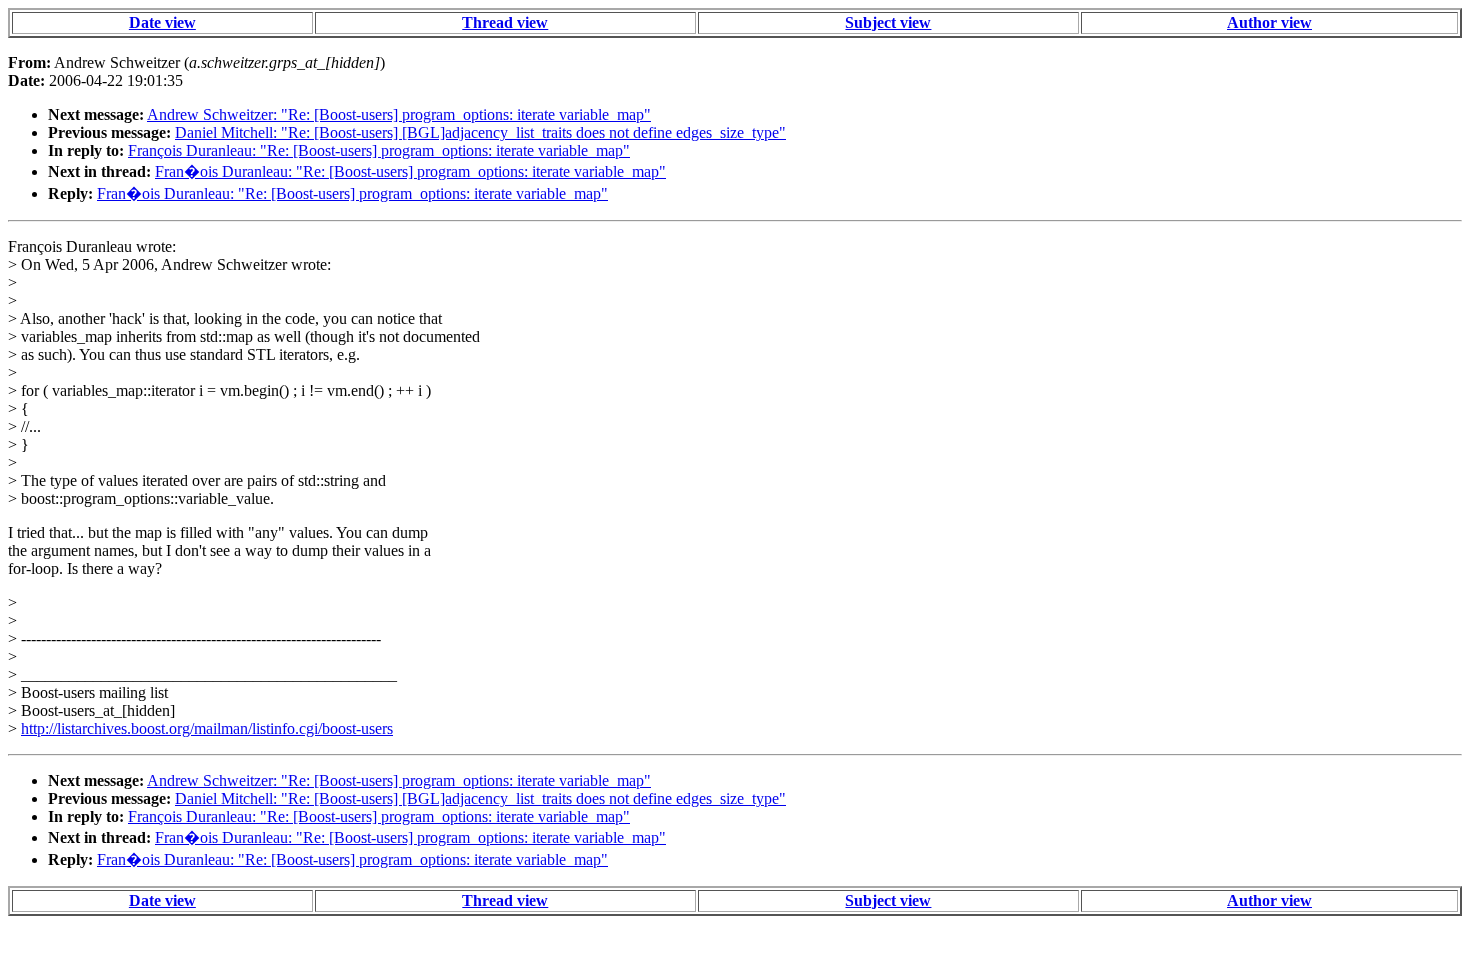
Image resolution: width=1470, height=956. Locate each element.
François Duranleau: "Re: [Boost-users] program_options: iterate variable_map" (379, 150)
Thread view (505, 22)
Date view (162, 22)
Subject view (888, 22)
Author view (1269, 22)
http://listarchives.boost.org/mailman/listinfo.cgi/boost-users (207, 728)
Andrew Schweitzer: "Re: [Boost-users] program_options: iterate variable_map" (399, 114)
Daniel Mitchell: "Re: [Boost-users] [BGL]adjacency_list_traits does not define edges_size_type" (480, 132)
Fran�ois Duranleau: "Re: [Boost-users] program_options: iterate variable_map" (410, 171)
